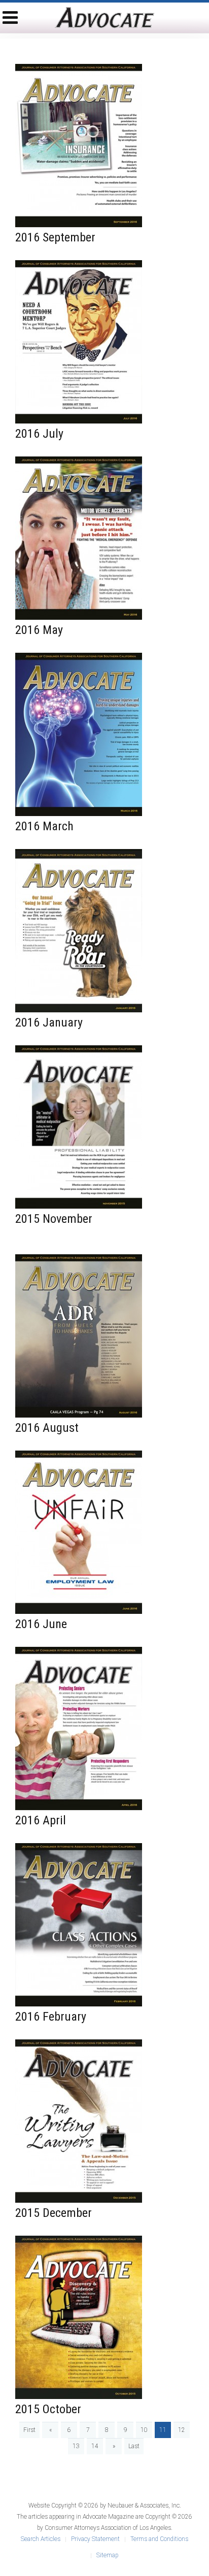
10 (144, 2430)
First (29, 2430)
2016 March (44, 826)
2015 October (48, 2409)
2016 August (47, 1428)
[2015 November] (79, 1126)
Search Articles (41, 2539)
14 (95, 2446)
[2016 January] (79, 930)
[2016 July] (79, 341)
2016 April (41, 1820)
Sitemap (107, 2555)
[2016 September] (79, 145)
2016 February (51, 2017)
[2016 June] (79, 1532)
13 (76, 2446)
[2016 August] (79, 1335)
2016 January (49, 1022)
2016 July (39, 434)
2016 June (41, 1624)
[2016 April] (79, 1728)
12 (182, 2430)
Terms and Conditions (159, 2539)
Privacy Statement (95, 2539)
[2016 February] (79, 1924)
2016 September (55, 237)
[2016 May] (79, 538)
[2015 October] (79, 2317)
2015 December (54, 2213)
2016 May (39, 630)
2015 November (54, 1219)
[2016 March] (79, 734)
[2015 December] (79, 2121)
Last (134, 2446)
